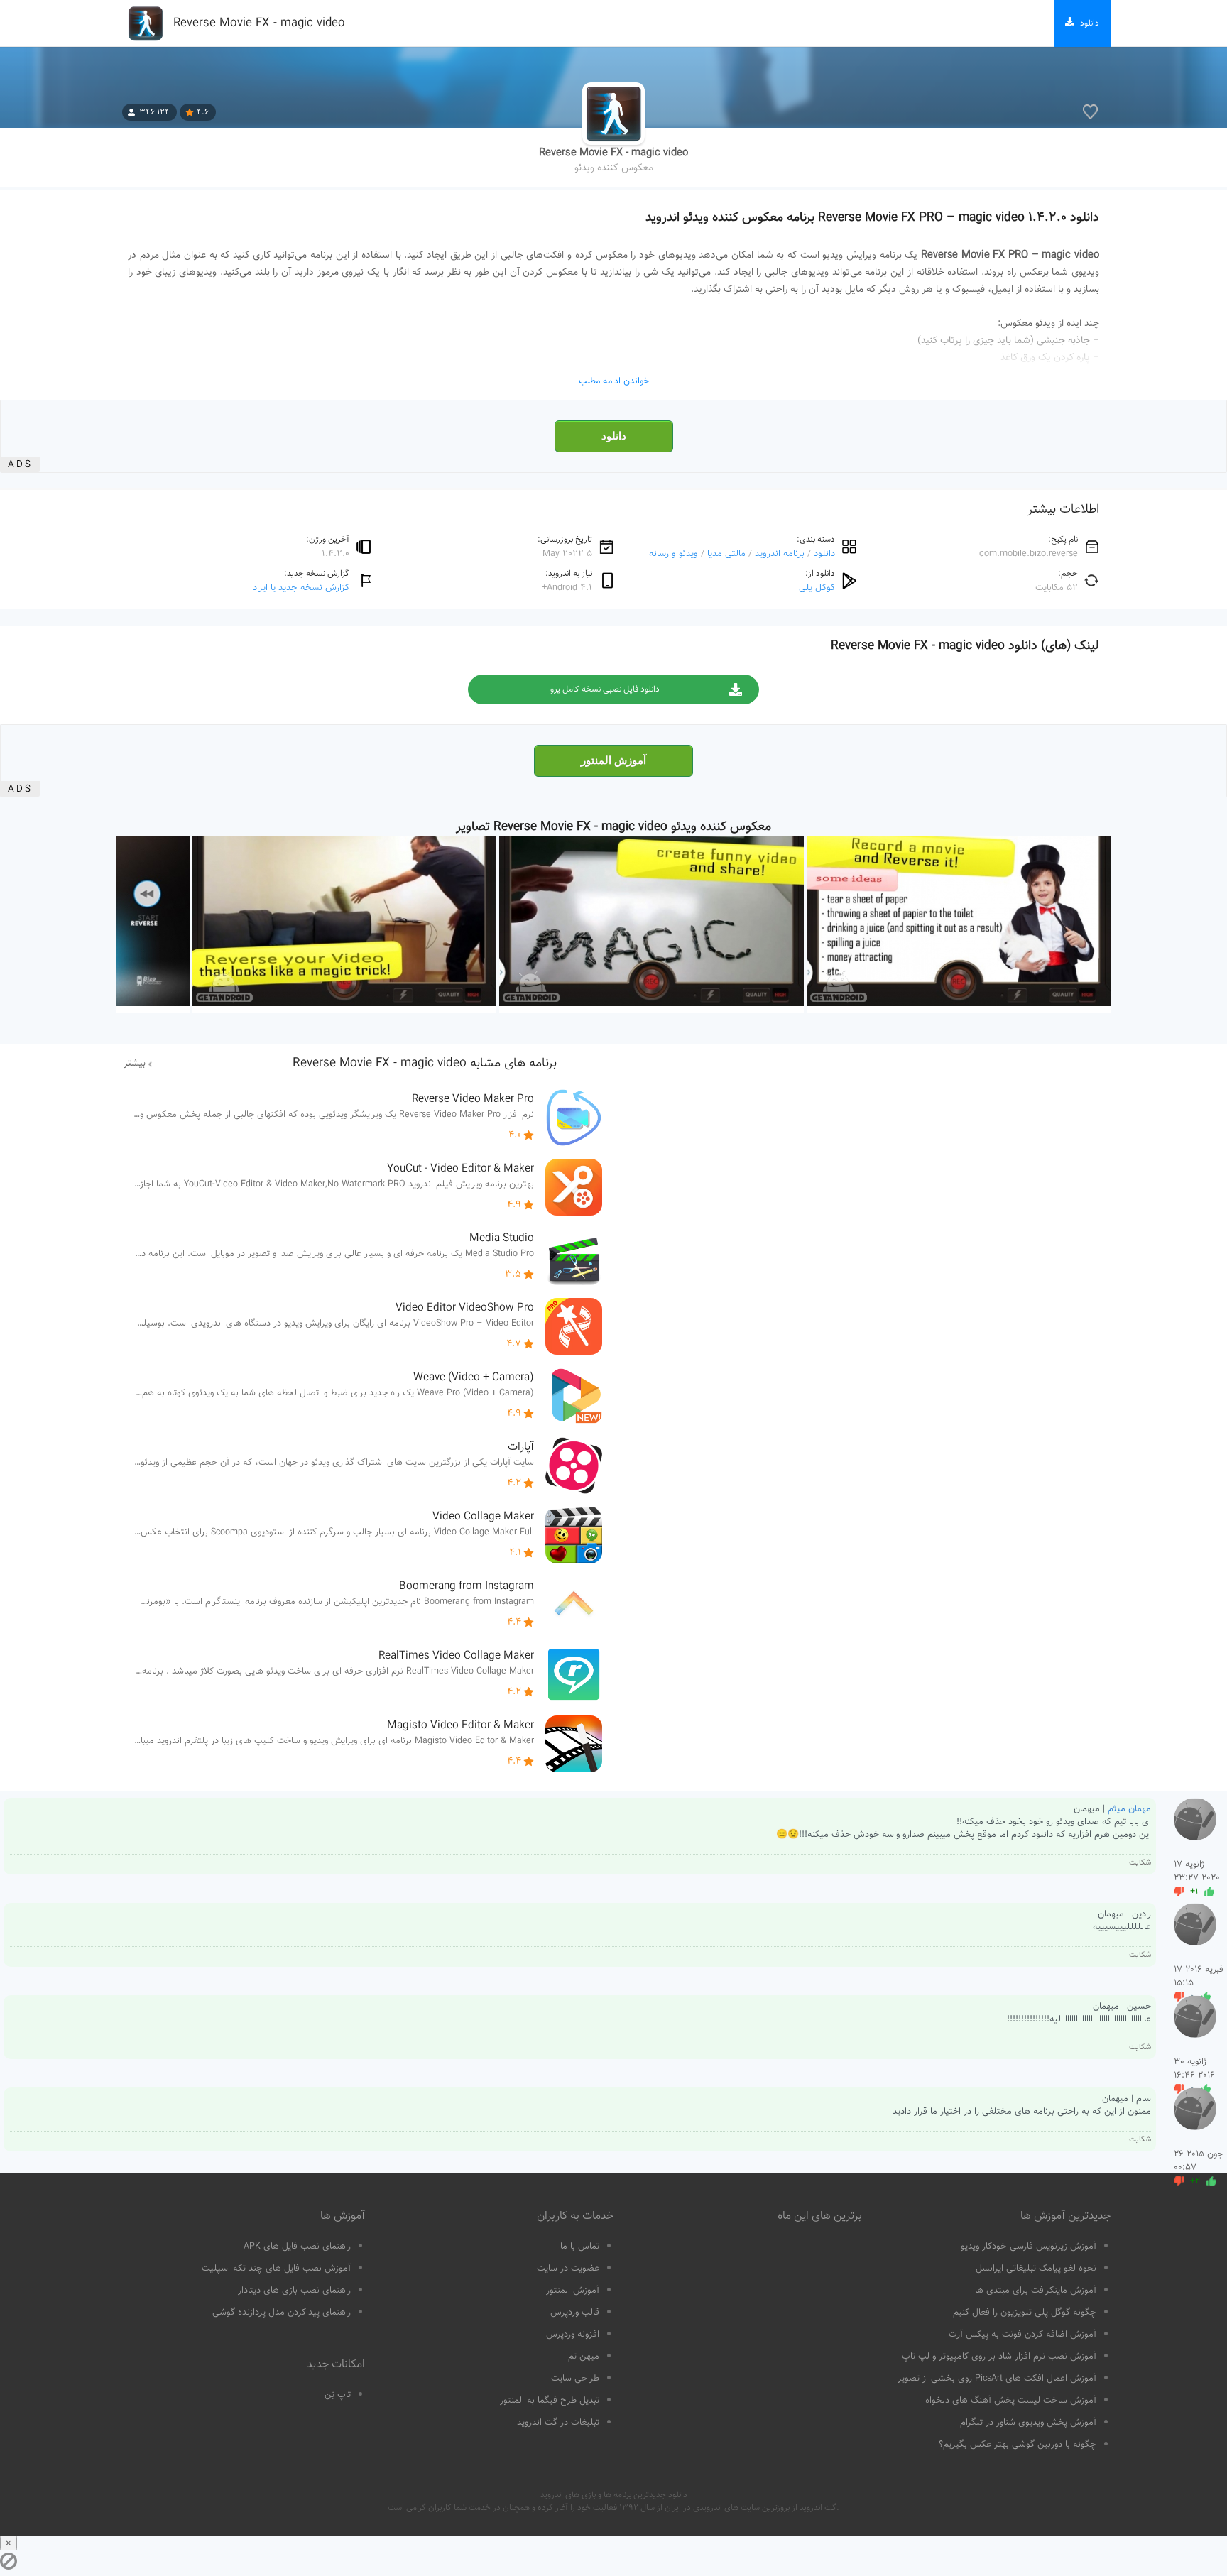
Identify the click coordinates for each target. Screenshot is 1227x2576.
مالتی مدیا (726, 553)
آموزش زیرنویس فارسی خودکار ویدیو (1029, 2247)
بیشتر (135, 1064)
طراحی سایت (575, 2379)
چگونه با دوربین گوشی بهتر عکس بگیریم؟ (1018, 2445)
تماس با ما (580, 2247)
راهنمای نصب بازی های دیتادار (294, 2291)
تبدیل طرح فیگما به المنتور (550, 2401)
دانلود (614, 436)
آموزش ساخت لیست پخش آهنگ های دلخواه (1011, 2401)
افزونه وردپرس (573, 2335)
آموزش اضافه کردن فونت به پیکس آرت (1022, 2335)
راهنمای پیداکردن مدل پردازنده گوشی (282, 2313)
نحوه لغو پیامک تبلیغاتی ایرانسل (1036, 2269)
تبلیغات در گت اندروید (558, 2423)
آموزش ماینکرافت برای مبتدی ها (1036, 2291)
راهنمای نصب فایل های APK (297, 2247)
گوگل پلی (817, 588)
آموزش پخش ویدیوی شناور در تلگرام (1028, 2423)
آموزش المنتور (613, 760)
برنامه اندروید (780, 553)
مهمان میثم (1129, 1809)
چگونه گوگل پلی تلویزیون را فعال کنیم (1025, 2313)
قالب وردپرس (575, 2313)
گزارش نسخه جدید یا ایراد (301, 588)
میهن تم (584, 2357)
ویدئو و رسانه (674, 553)
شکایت (1140, 1863)
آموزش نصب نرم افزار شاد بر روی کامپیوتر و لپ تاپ (999, 2357)
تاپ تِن (338, 2395)
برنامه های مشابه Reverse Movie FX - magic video (425, 1064)
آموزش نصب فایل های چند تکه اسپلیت (276, 2269)
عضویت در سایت (568, 2269)
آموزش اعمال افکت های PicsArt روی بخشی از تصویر (997, 2379)
